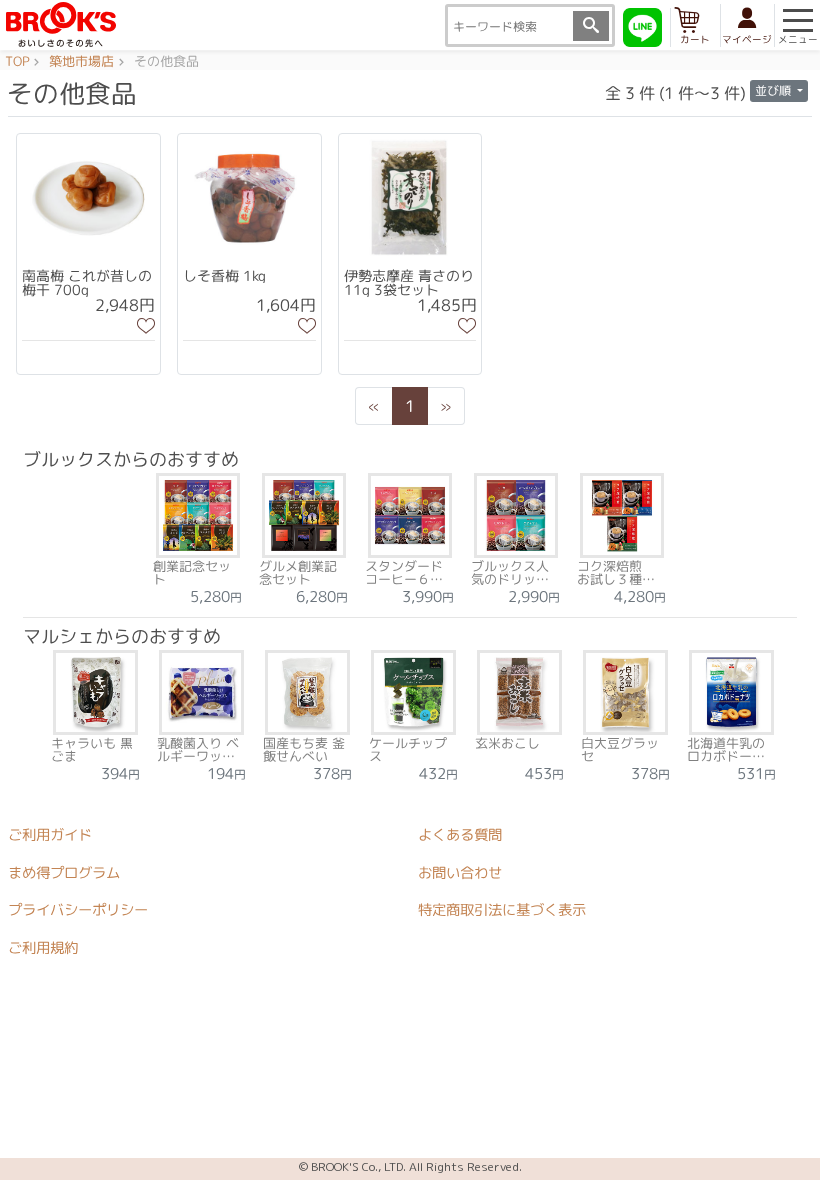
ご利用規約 (43, 948)
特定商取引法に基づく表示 (502, 911)
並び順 (774, 90)
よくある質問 (460, 835)
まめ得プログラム (64, 873)
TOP (17, 62)
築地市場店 (81, 62)
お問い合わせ (460, 873)
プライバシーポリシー (78, 910)
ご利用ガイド (50, 835)
